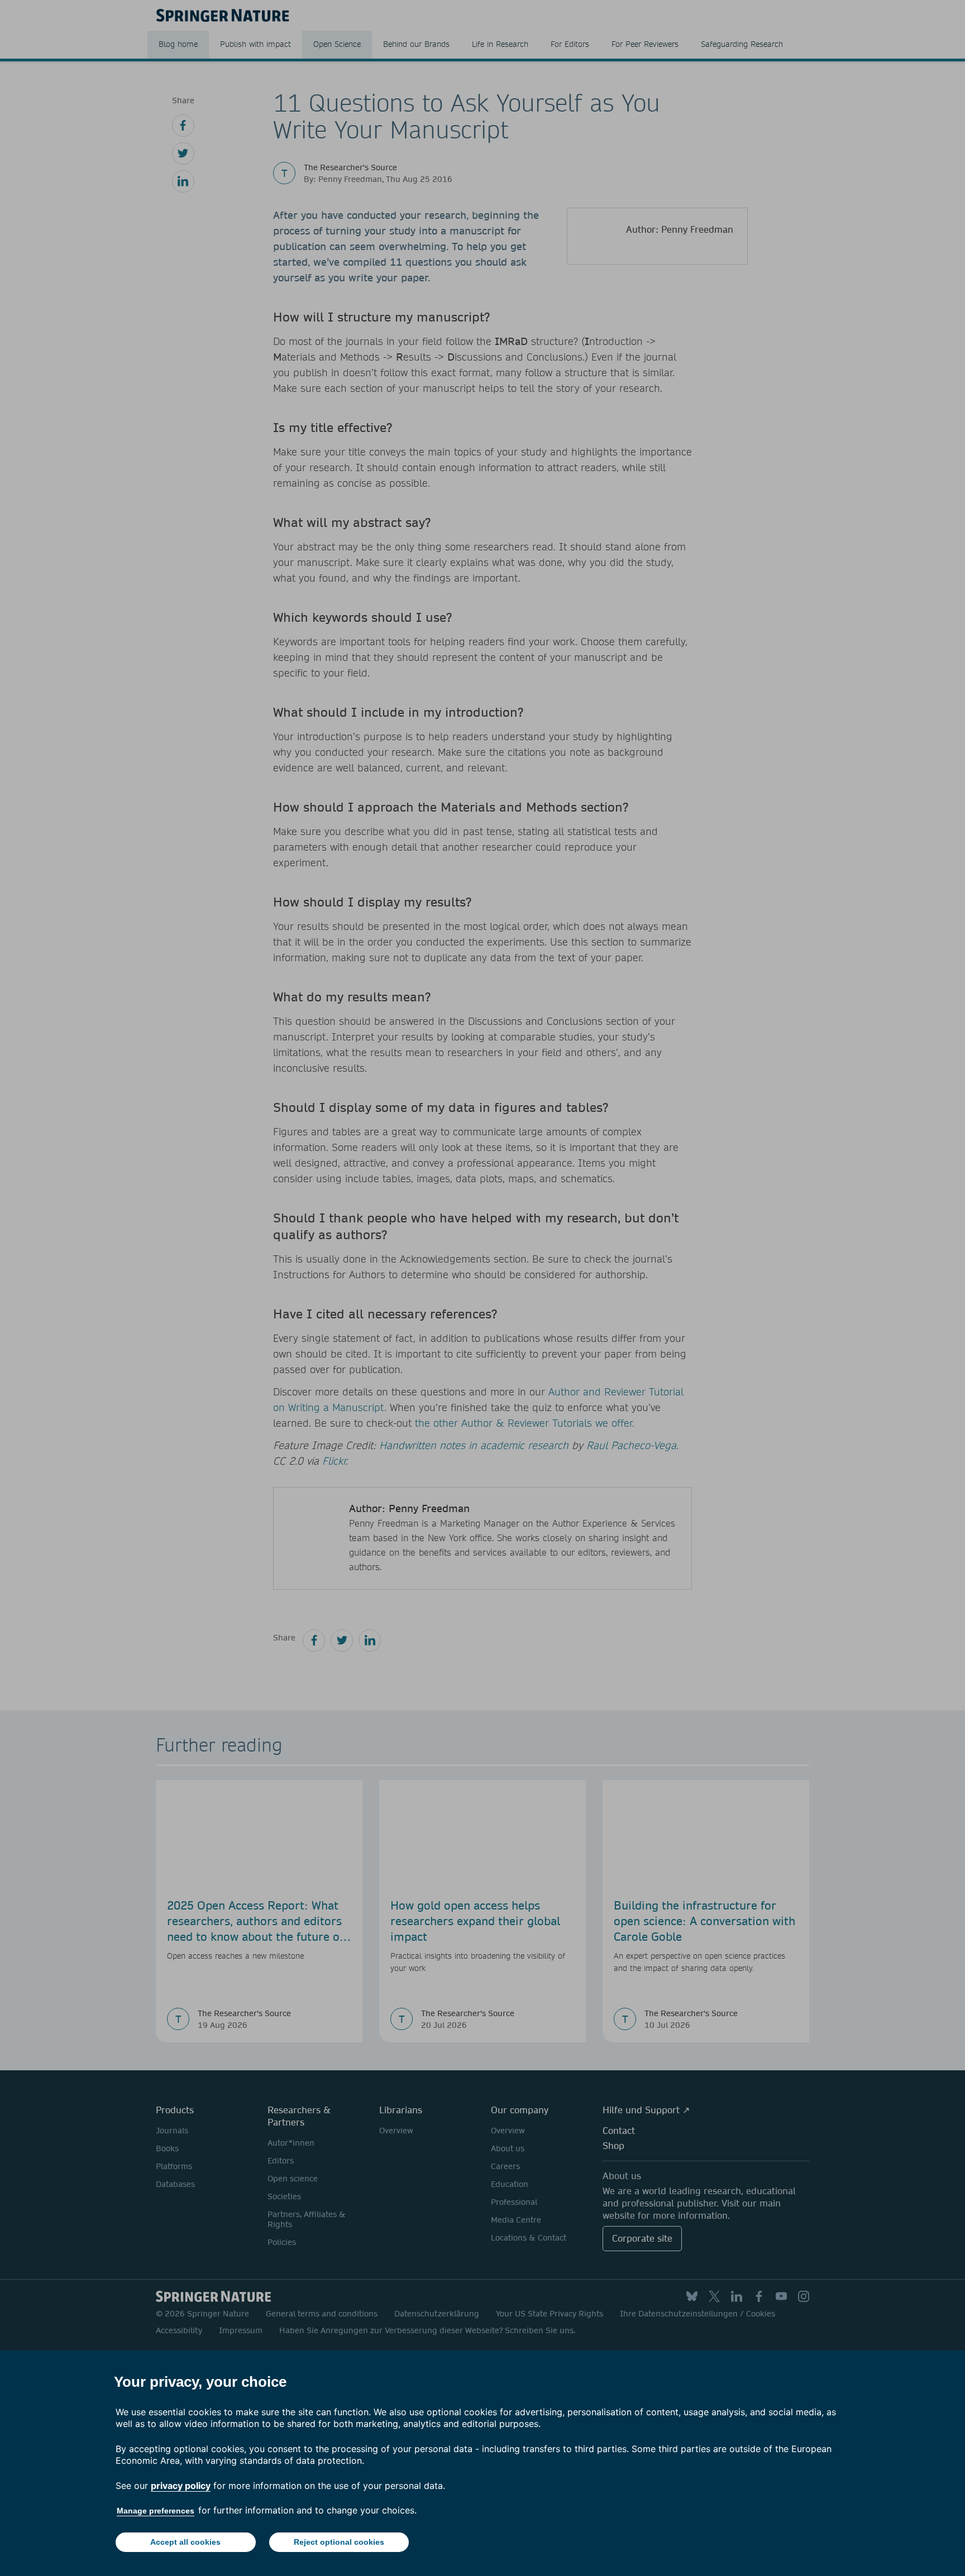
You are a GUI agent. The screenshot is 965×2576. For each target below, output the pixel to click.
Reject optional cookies (339, 2542)
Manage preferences (156, 2511)
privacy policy (181, 2486)
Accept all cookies (185, 2542)
